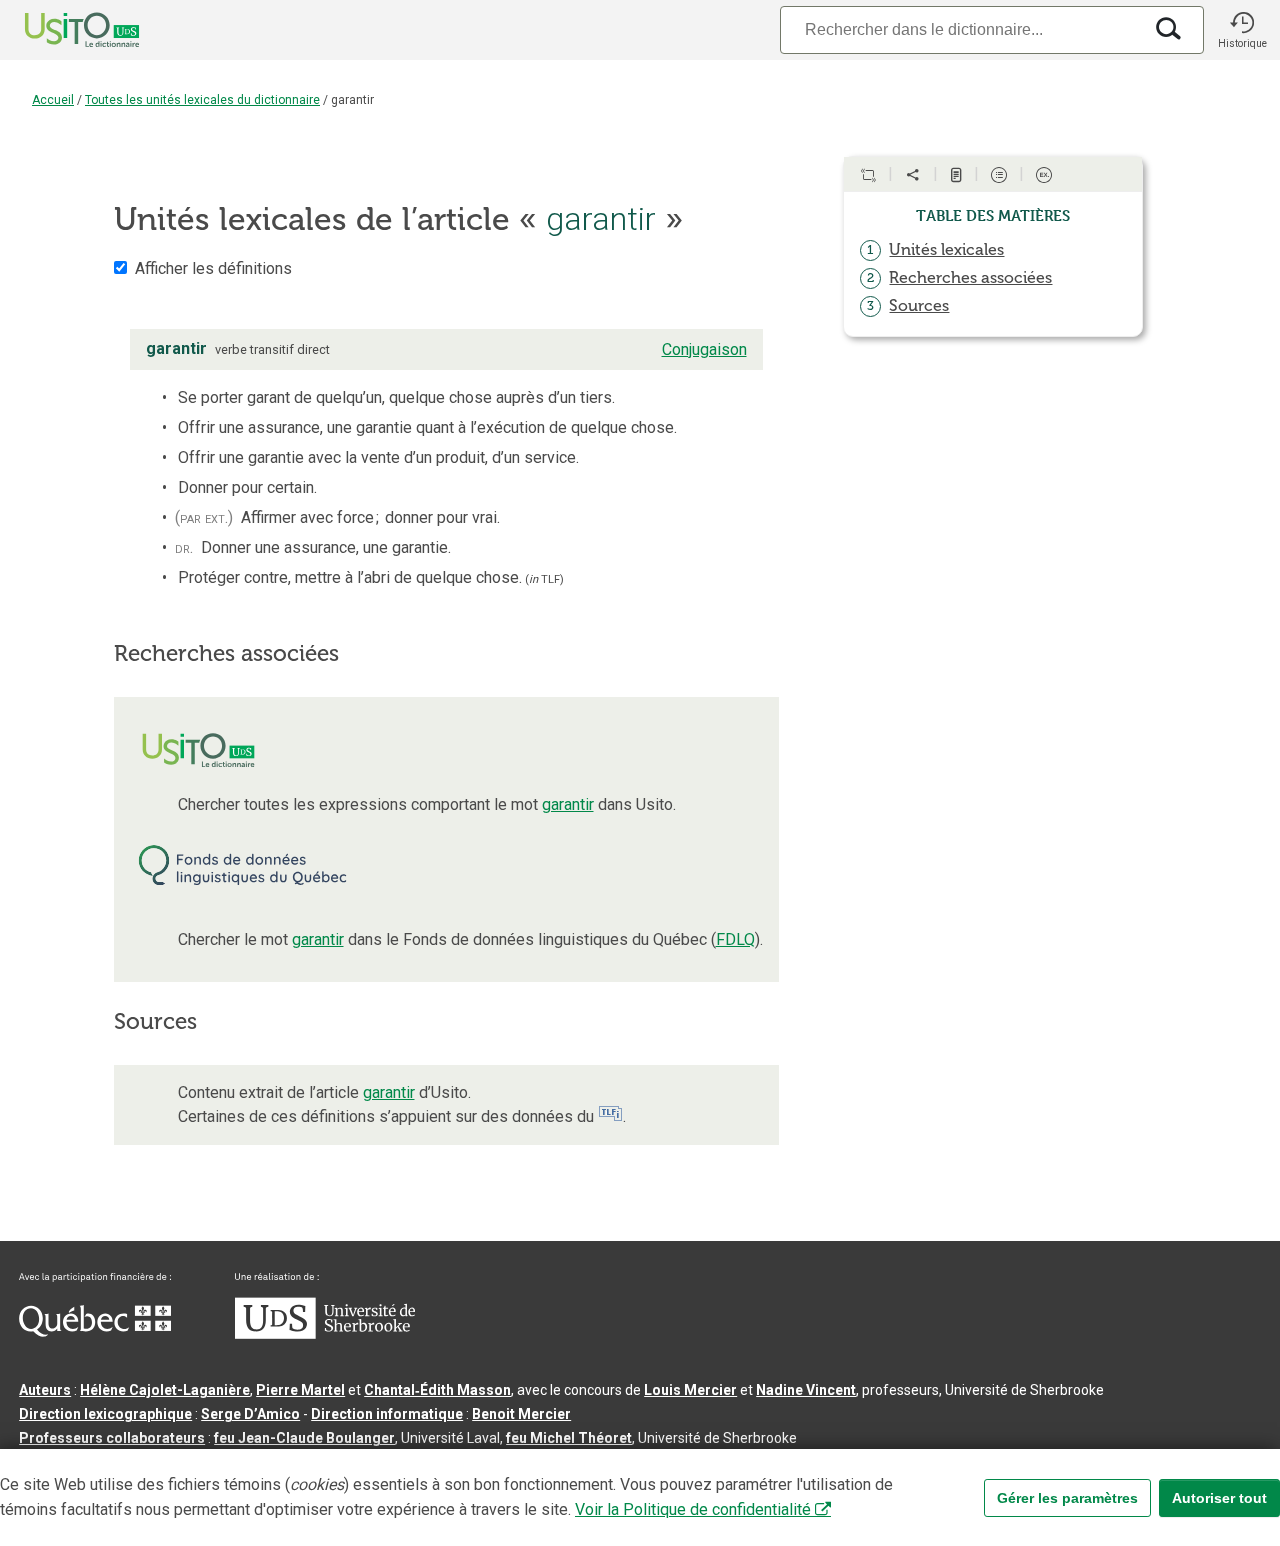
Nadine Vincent (806, 1390)
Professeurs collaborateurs (112, 1438)
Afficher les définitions (213, 268)
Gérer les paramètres (1067, 1498)
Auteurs (45, 1390)
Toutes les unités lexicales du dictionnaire (202, 100)
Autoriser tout (1219, 1498)
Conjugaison (704, 349)
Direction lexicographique (105, 1414)
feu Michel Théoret (569, 1438)
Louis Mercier (690, 1390)
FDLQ (735, 939)
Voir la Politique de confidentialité (693, 1509)
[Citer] (868, 175)
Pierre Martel (300, 1390)
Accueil (53, 100)
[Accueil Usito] (60, 30)
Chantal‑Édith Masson (437, 1390)
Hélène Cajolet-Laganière (165, 1390)
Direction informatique (387, 1414)
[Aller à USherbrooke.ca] (325, 1334)
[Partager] (913, 175)
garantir (568, 804)
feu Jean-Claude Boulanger (304, 1438)
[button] (1242, 30)
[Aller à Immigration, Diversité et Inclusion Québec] (95, 1332)
